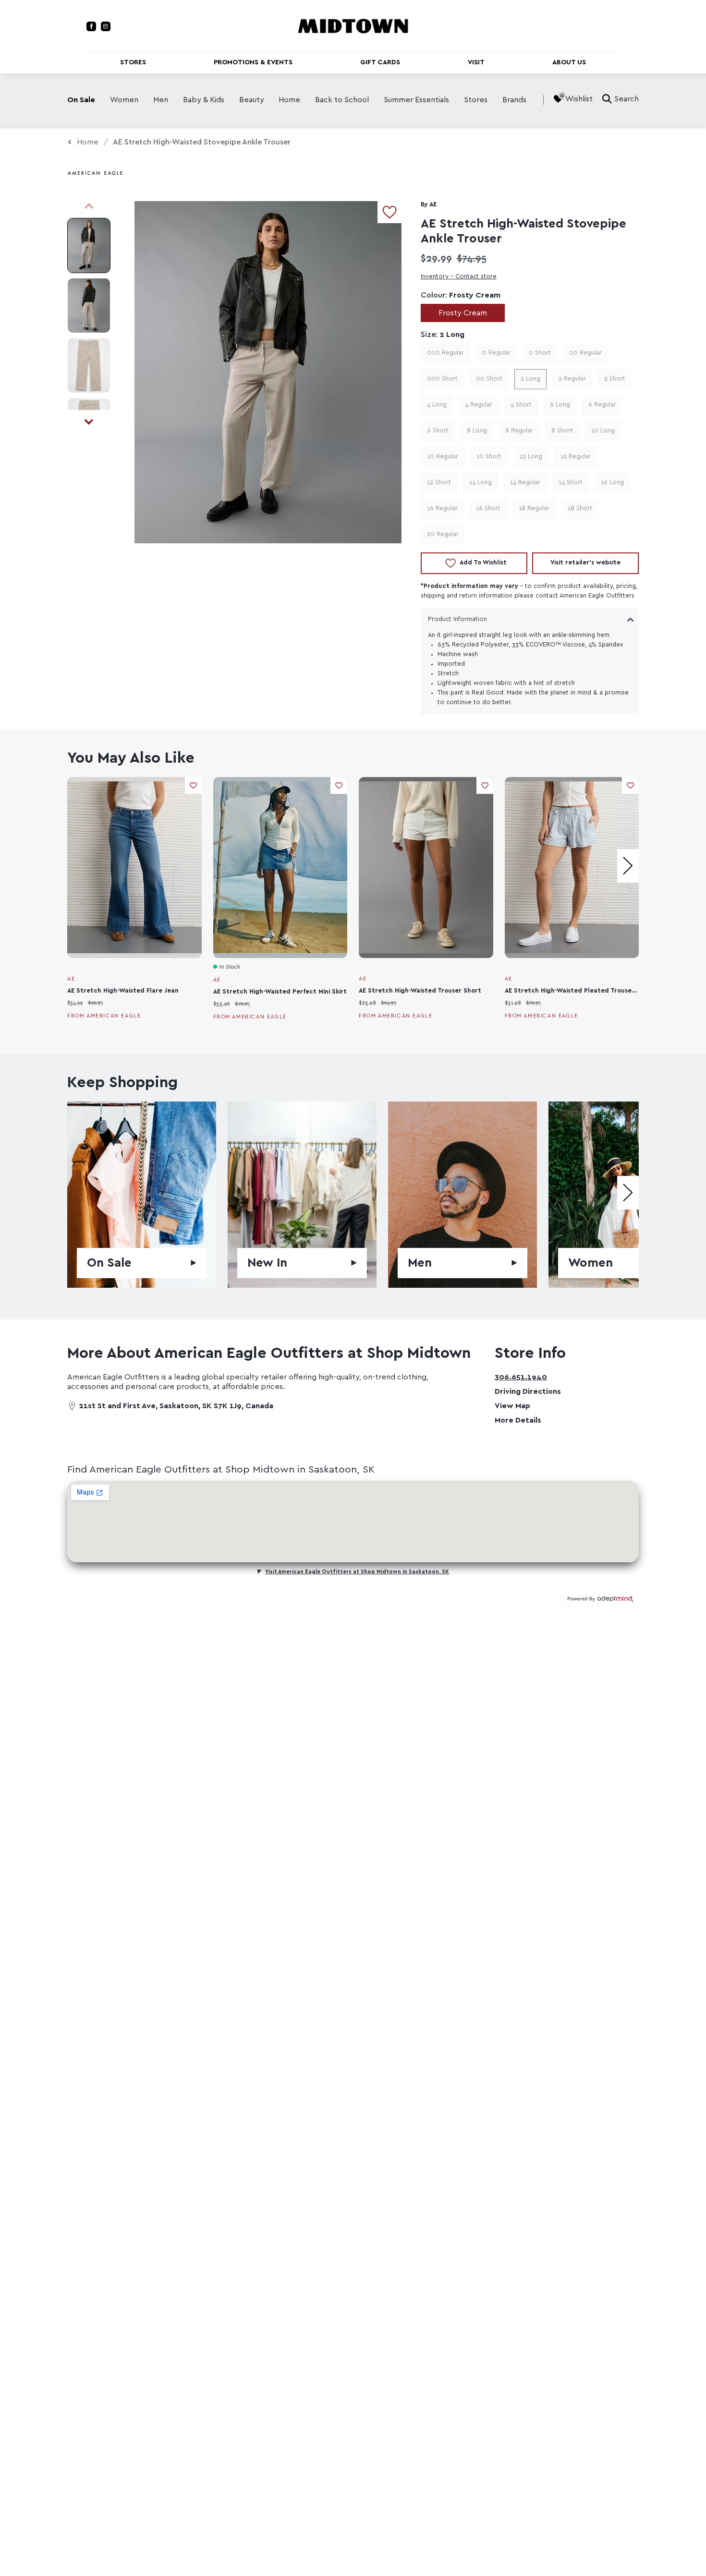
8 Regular (519, 431)
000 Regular (445, 353)
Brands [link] (514, 100)
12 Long (531, 457)
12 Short (439, 483)
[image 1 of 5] (89, 246)
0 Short (540, 353)
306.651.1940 (521, 1377)
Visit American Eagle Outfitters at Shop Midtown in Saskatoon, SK (357, 1572)
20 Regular (443, 534)
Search (627, 99)
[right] (628, 866)
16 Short (488, 509)
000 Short (442, 379)
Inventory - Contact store (459, 277)
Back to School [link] (342, 100)
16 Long (612, 483)
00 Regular (585, 353)
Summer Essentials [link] (416, 100)
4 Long (437, 405)
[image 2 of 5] (89, 306)
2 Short (615, 379)
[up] (89, 206)
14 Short (571, 483)
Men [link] (161, 100)
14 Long (481, 483)
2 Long (530, 379)
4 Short (521, 405)
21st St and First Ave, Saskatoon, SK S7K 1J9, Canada (176, 1406)
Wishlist (579, 99)
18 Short (580, 509)
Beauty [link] (252, 100)
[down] (89, 422)
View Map (512, 1406)
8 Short (562, 431)
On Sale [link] (81, 100)
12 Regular (576, 457)
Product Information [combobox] (457, 619)
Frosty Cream (463, 313)
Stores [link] (476, 100)
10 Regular (443, 457)
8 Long (477, 431)
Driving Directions (528, 1391)
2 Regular (572, 379)
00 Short (489, 379)
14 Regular (525, 483)
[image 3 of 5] (89, 365)
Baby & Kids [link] (204, 100)
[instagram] (106, 26)
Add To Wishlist (483, 563)
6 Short (438, 431)
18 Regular (534, 509)
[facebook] (91, 26)
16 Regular (442, 509)
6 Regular (602, 405)
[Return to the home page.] (353, 25)
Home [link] (289, 100)
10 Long (603, 431)
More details (518, 1420)
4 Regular (479, 405)
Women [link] (124, 100)
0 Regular (496, 353)
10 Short (489, 457)
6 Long (560, 405)
